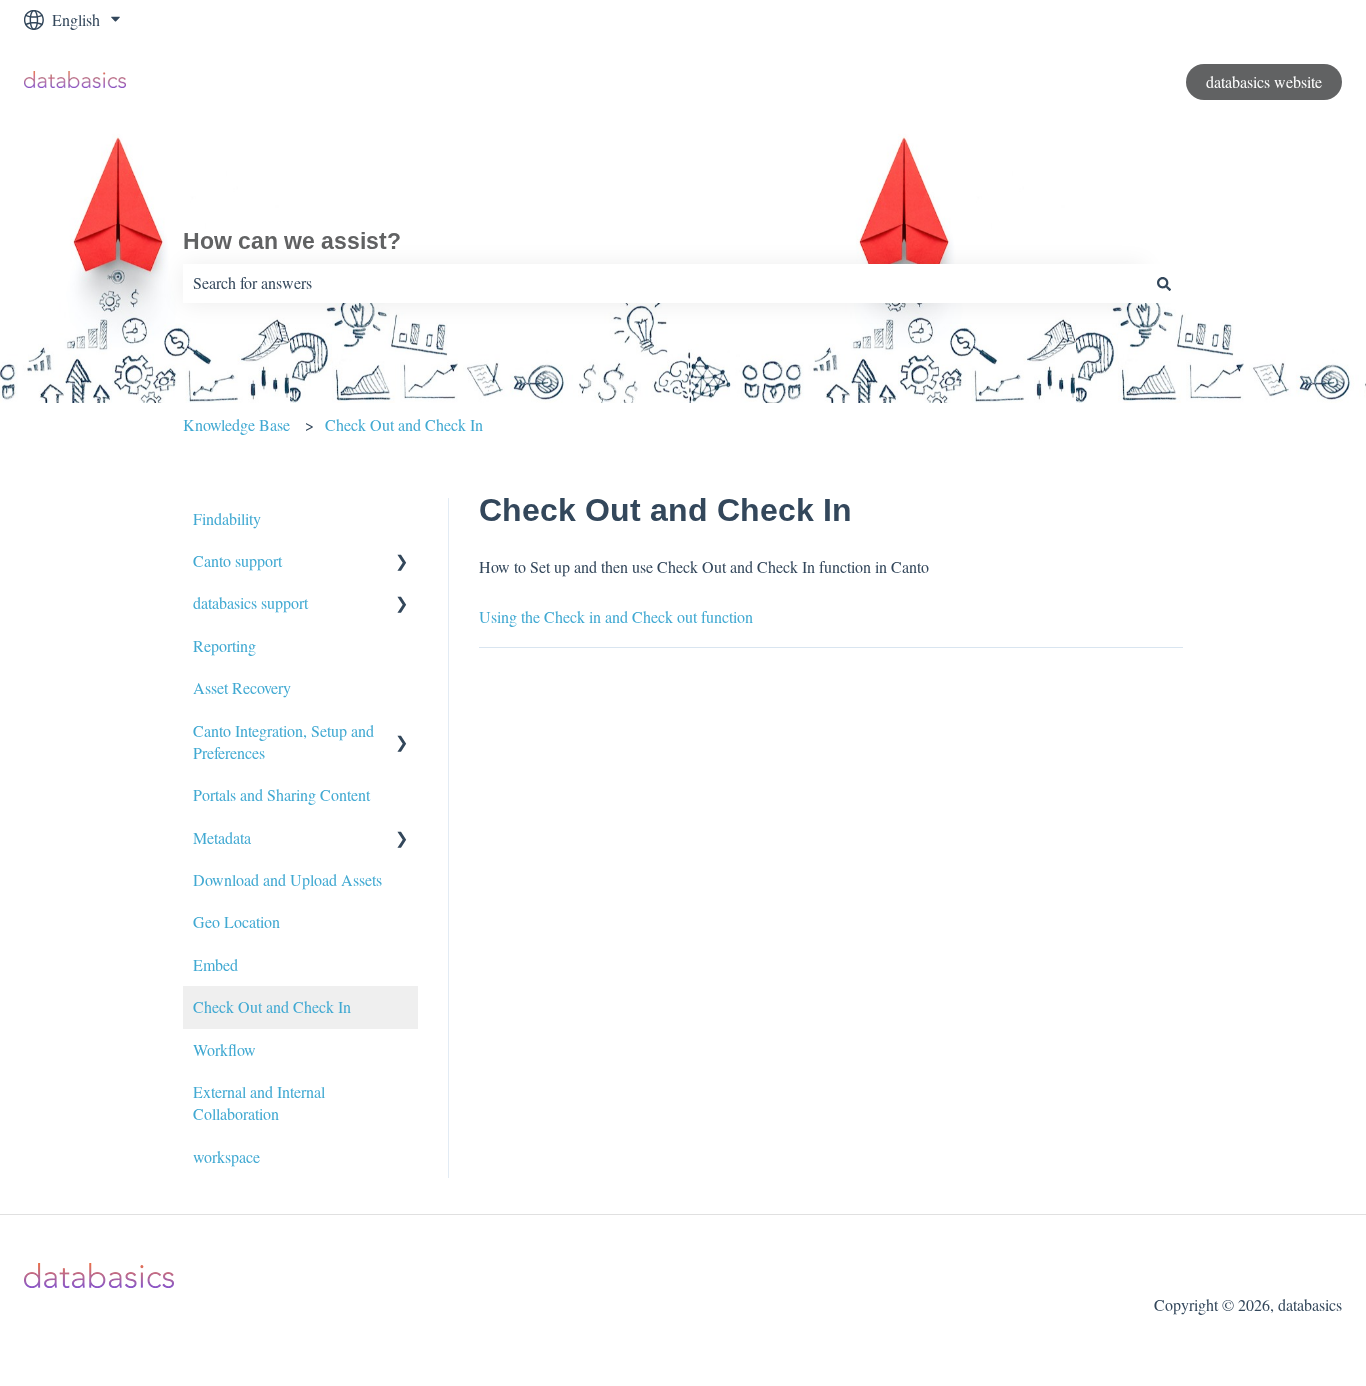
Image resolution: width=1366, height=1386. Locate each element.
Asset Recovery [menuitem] (242, 687)
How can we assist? (292, 241)
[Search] (1164, 283)
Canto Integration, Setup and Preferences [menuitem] (283, 741)
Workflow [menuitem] (224, 1049)
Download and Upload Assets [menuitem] (287, 879)
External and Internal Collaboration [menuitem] (259, 1102)
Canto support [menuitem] (237, 560)
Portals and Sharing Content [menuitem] (281, 794)
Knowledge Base (236, 424)
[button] (402, 562)
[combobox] (664, 283)
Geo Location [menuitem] (236, 921)
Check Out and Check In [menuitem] (272, 1006)
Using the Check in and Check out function (616, 616)
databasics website (1264, 81)
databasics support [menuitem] (250, 602)
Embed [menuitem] (215, 964)
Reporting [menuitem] (224, 645)
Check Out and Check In (404, 424)
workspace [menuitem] (226, 1156)
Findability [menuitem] (227, 518)
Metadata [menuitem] (222, 837)
